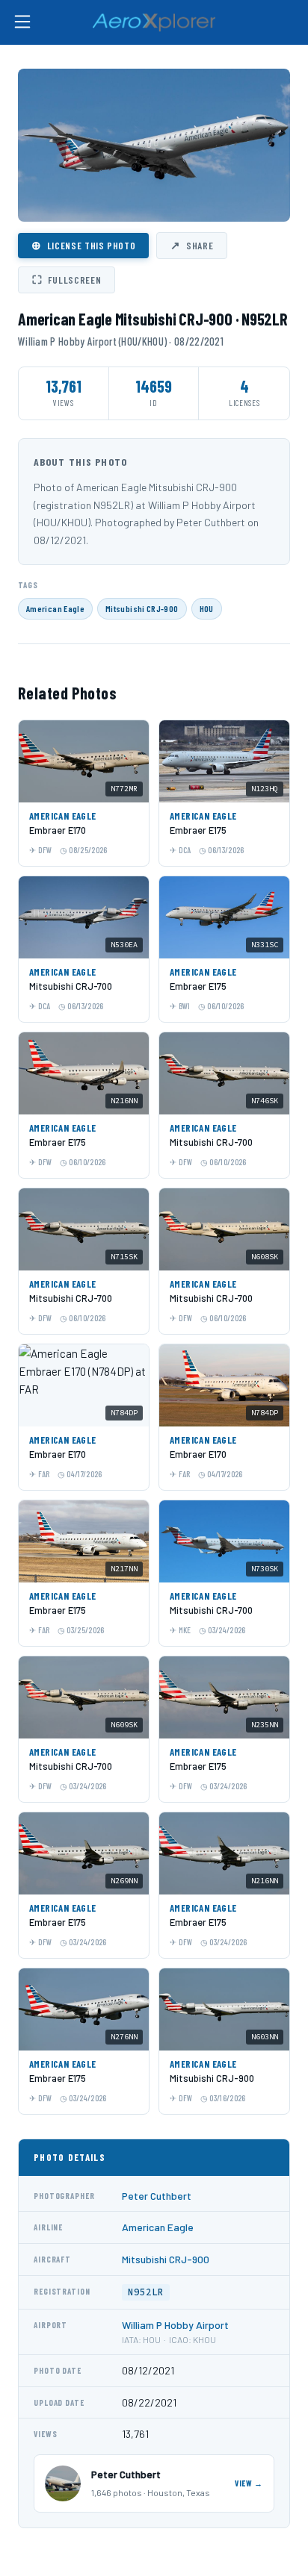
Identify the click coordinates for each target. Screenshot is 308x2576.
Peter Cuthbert (157, 2196)
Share (192, 245)
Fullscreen (67, 279)
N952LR (146, 2292)
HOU (207, 608)
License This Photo (83, 245)
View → (249, 2483)
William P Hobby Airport (175, 2325)
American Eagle (55, 608)
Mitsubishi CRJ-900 (142, 608)
